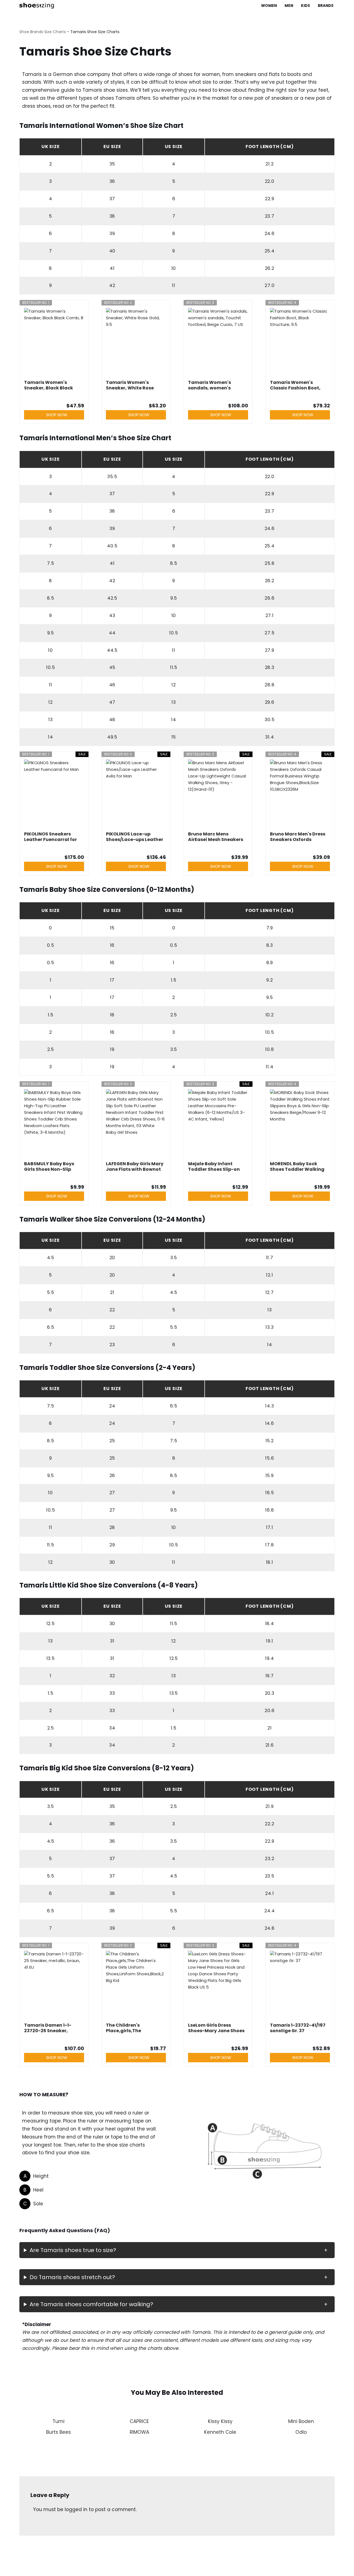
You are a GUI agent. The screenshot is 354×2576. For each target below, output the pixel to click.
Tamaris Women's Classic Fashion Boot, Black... (295, 385)
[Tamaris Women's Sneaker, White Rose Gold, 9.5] (136, 342)
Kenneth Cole (220, 2432)
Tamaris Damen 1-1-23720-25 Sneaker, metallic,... (48, 2028)
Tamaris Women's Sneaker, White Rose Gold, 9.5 (130, 385)
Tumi (58, 2421)
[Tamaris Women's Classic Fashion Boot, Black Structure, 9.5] (300, 342)
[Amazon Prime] (158, 848)
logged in (76, 2509)
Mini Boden (301, 2421)
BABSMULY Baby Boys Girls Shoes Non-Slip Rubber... (49, 1167)
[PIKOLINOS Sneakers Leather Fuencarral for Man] (54, 794)
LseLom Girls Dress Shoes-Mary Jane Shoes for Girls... (216, 2028)
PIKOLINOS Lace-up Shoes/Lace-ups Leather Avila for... (135, 837)
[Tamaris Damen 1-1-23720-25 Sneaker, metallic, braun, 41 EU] (54, 1985)
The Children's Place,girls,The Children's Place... (127, 2028)
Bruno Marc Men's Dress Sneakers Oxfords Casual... (298, 837)
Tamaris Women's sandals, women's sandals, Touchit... (210, 385)
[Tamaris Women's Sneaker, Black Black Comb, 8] (54, 342)
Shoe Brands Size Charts (43, 32)
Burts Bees (58, 2432)
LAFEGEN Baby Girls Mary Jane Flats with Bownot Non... (135, 1167)
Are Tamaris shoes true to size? (73, 2250)
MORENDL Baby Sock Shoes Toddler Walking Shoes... (297, 1167)
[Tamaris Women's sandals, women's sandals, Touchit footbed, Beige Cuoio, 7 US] (218, 342)
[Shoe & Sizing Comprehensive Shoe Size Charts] (38, 6)
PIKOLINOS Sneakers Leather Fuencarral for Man (50, 837)
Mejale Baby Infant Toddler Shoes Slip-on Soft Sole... (214, 1167)
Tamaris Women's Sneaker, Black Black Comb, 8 (49, 385)
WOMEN (269, 6)
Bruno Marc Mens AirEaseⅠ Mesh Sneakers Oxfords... (216, 837)
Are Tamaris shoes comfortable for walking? (91, 2304)
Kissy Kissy (220, 2421)
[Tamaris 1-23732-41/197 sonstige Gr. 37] (300, 1985)
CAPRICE (139, 2421)
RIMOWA (139, 2432)
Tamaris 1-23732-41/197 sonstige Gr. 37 (298, 2028)
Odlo (301, 2432)
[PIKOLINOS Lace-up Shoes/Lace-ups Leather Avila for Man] (136, 794)
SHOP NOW (57, 415)
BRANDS (326, 6)
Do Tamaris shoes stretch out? (72, 2277)
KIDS (305, 6)
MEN (289, 6)
